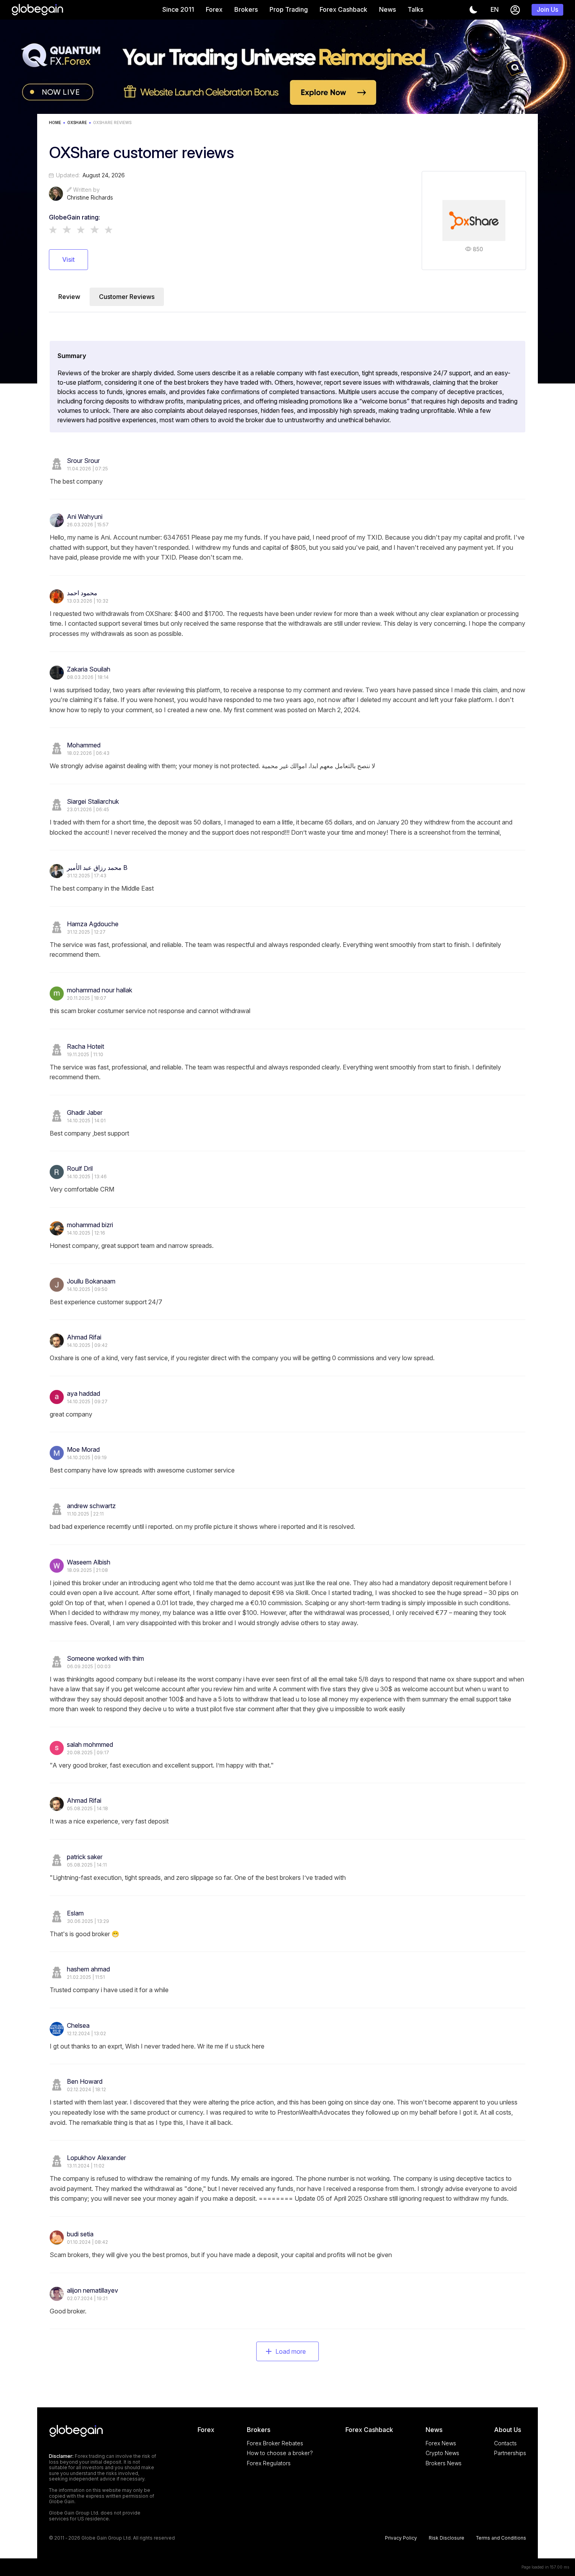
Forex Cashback (343, 9)
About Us (508, 2430)
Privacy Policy (401, 2538)
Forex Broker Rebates (275, 2443)
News (387, 9)
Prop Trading (289, 9)
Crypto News (442, 2453)
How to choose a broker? (280, 2453)
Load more (291, 2351)
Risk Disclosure (447, 2538)
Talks (415, 9)
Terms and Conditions (501, 2538)
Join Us (547, 9)
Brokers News (444, 2463)
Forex (214, 9)
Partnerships (510, 2453)
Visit (68, 259)
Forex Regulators (269, 2463)
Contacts (505, 2443)
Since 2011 (178, 9)
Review (69, 297)
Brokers (246, 9)
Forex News (441, 2443)
